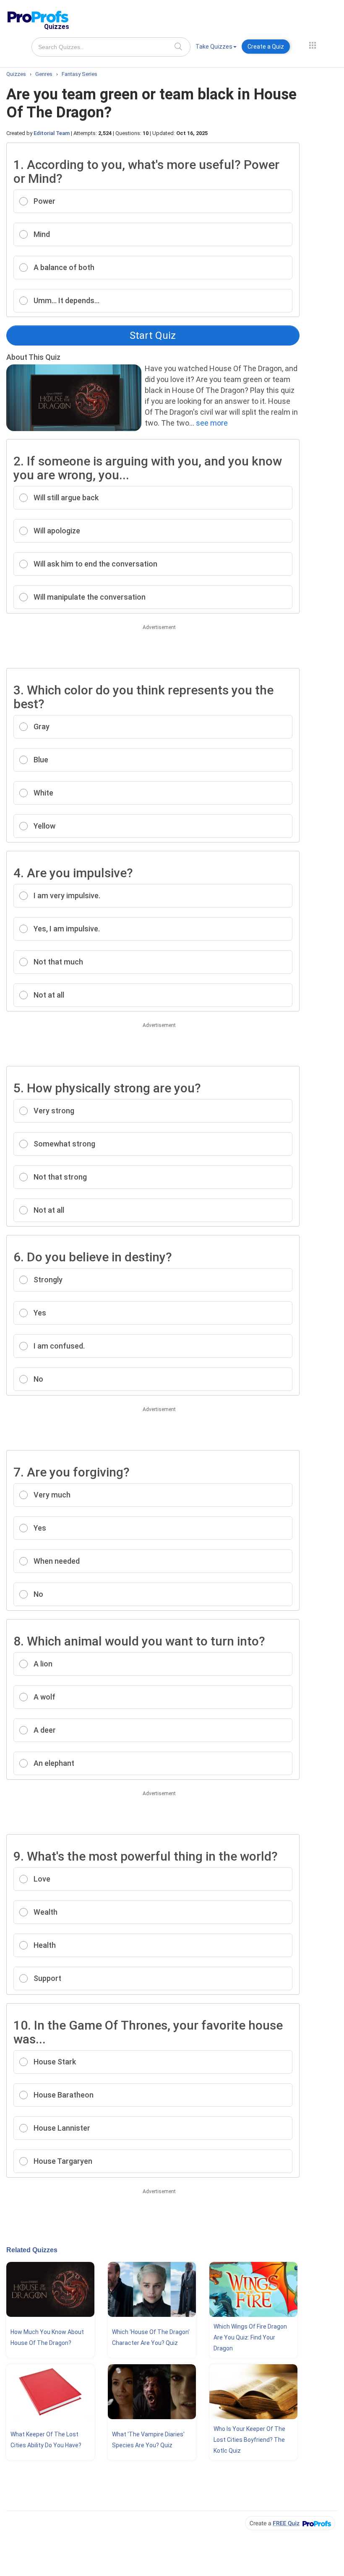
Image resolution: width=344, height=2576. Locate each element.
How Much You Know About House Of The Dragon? (47, 2337)
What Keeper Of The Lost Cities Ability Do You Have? (46, 2440)
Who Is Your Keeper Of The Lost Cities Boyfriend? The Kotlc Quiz (249, 2440)
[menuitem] (216, 48)
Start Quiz (153, 335)
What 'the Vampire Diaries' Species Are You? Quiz (148, 2440)
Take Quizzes (214, 47)
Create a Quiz (266, 47)
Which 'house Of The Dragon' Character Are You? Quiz (151, 2337)
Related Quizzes (32, 2250)
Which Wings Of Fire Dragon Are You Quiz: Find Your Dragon (250, 2337)
